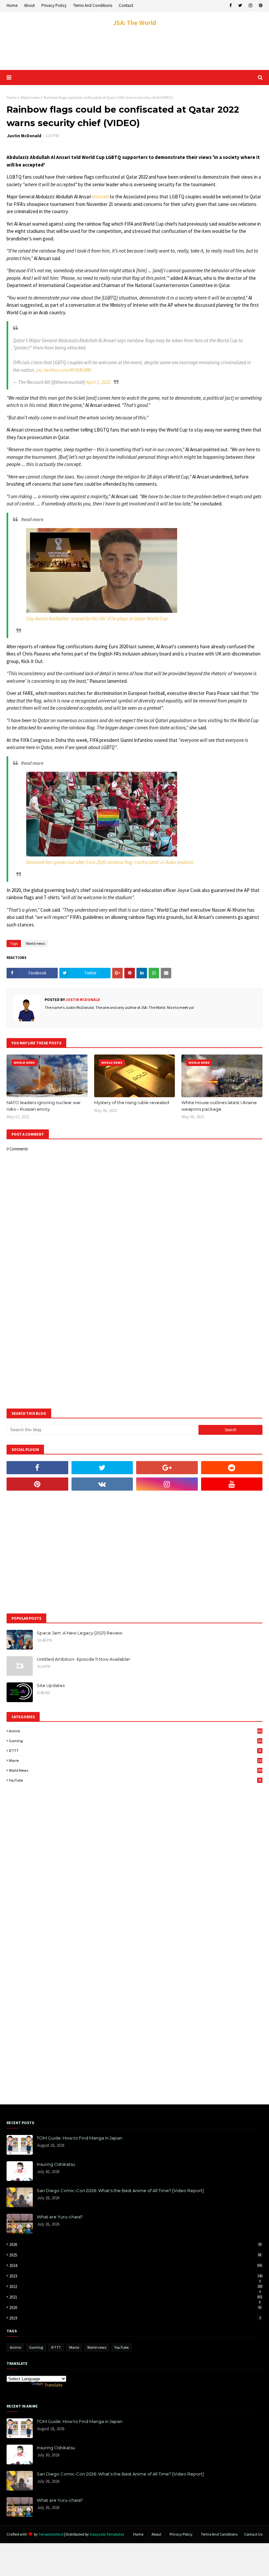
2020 (135, 2308)
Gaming (136, 1741)
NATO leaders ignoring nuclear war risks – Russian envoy (44, 1106)
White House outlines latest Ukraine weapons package (219, 1106)
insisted (100, 197)
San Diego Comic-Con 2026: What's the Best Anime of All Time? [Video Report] (120, 2190)
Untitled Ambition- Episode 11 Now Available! (83, 1659)
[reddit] (232, 1468)
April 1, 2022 (98, 382)
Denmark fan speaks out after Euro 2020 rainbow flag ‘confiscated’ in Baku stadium (110, 862)
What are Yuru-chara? (60, 2217)
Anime (136, 1731)
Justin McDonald (24, 136)
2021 (136, 2297)
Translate (54, 2385)
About (29, 5)
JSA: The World (135, 22)
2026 (135, 2244)
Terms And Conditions (93, 5)
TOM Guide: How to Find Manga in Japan (80, 2138)
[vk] (102, 1484)
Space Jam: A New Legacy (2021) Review (80, 1633)
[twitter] (240, 6)
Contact (126, 5)
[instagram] (250, 6)
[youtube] (232, 1484)
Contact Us (253, 2534)
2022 (136, 2287)
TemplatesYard (51, 2534)
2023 (136, 2276)
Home (12, 5)
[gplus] (167, 1468)
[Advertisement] (134, 49)
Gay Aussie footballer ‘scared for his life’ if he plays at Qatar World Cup (97, 619)
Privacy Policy (54, 5)
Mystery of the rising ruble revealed (132, 1102)
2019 (135, 2318)
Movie (136, 1760)
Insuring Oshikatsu (56, 2164)
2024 (136, 2265)
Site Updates (51, 1685)
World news (30, 97)
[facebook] (230, 6)
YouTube (135, 1780)
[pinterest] (260, 6)
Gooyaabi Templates (107, 2534)
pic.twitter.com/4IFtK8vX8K (64, 370)
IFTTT (135, 1751)
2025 (135, 2255)
